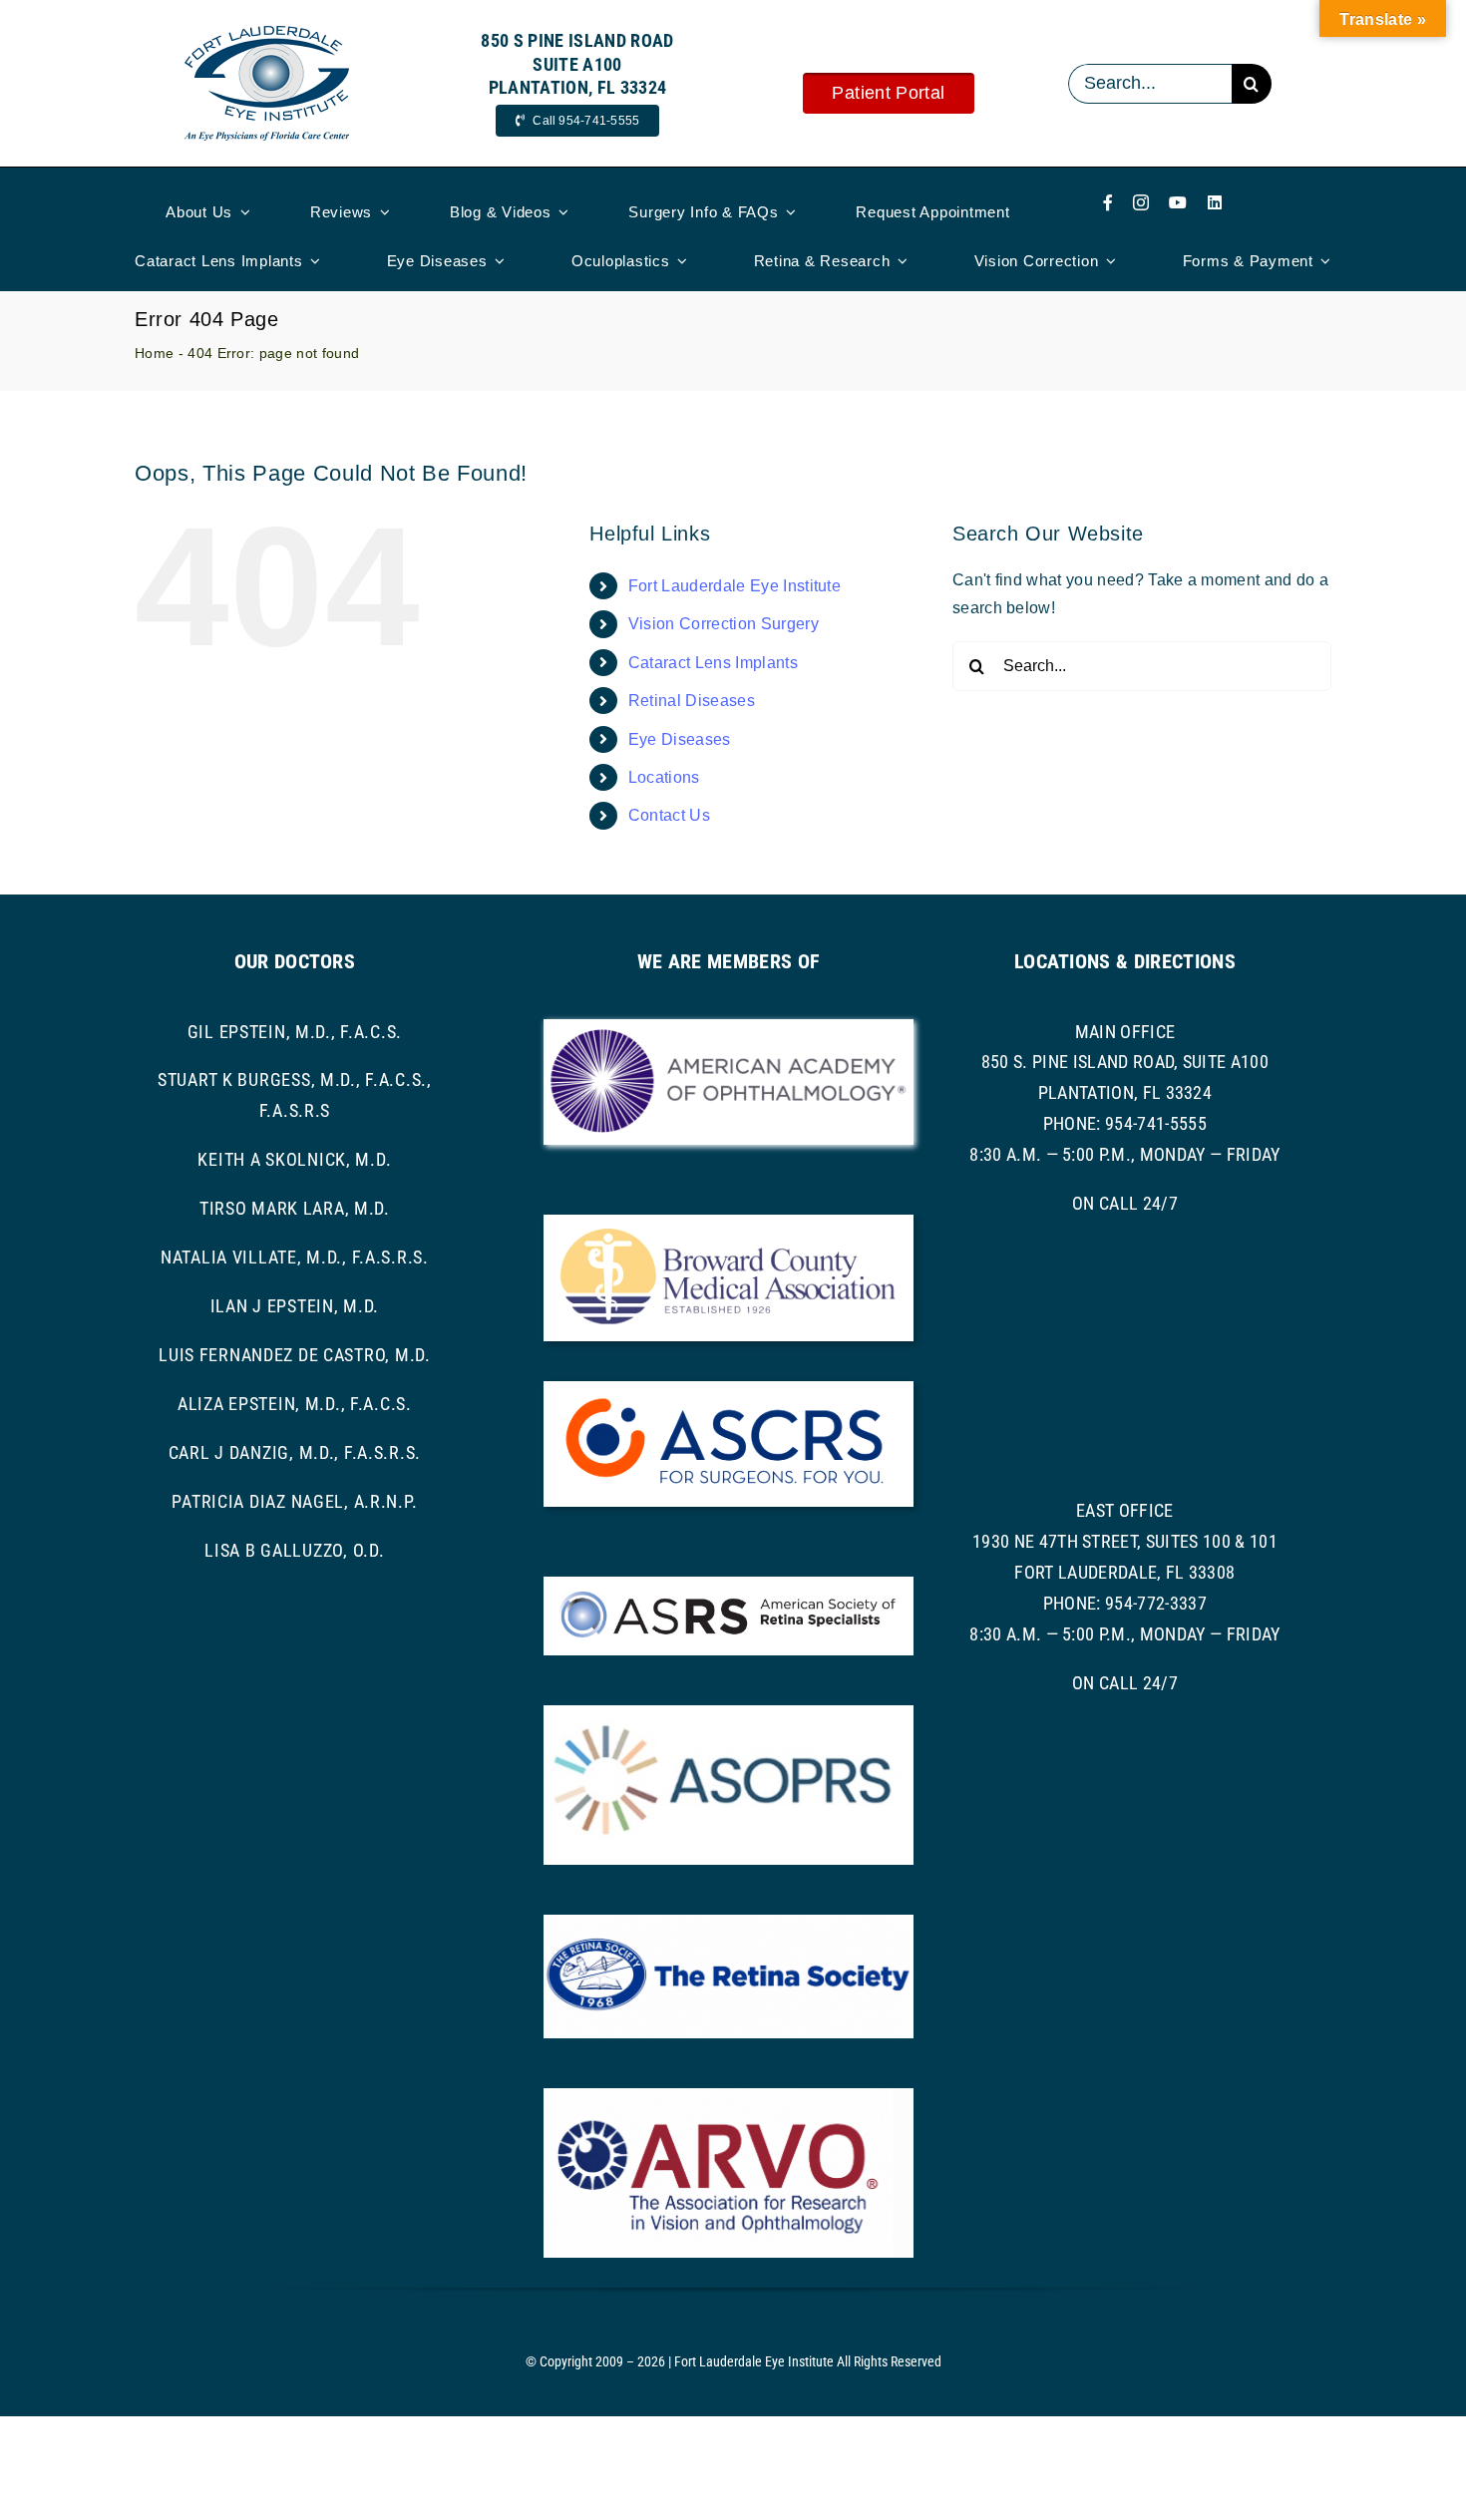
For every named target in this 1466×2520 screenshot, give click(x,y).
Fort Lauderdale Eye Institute (734, 586)
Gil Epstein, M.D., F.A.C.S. (295, 1032)
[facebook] (1108, 202)
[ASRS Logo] (729, 1584)
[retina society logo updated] (729, 1922)
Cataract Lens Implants (713, 663)
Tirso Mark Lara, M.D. (295, 1208)
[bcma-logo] (729, 1222)
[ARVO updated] (729, 2096)
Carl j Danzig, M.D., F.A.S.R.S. (295, 1452)
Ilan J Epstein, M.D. (295, 1306)
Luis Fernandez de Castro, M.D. (295, 1355)
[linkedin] (1215, 202)
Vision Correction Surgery (724, 624)
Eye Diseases (680, 739)
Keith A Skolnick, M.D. (294, 1159)
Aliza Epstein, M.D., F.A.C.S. (295, 1404)
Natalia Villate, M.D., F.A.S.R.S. (295, 1257)
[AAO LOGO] (729, 1027)
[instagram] (1141, 202)
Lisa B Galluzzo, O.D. (294, 1550)
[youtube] (1178, 202)
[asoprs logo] (729, 1713)
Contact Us (669, 815)
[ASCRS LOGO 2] (729, 1389)
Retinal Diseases (692, 701)
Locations (664, 777)
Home (154, 353)
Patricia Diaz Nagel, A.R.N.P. (294, 1501)
